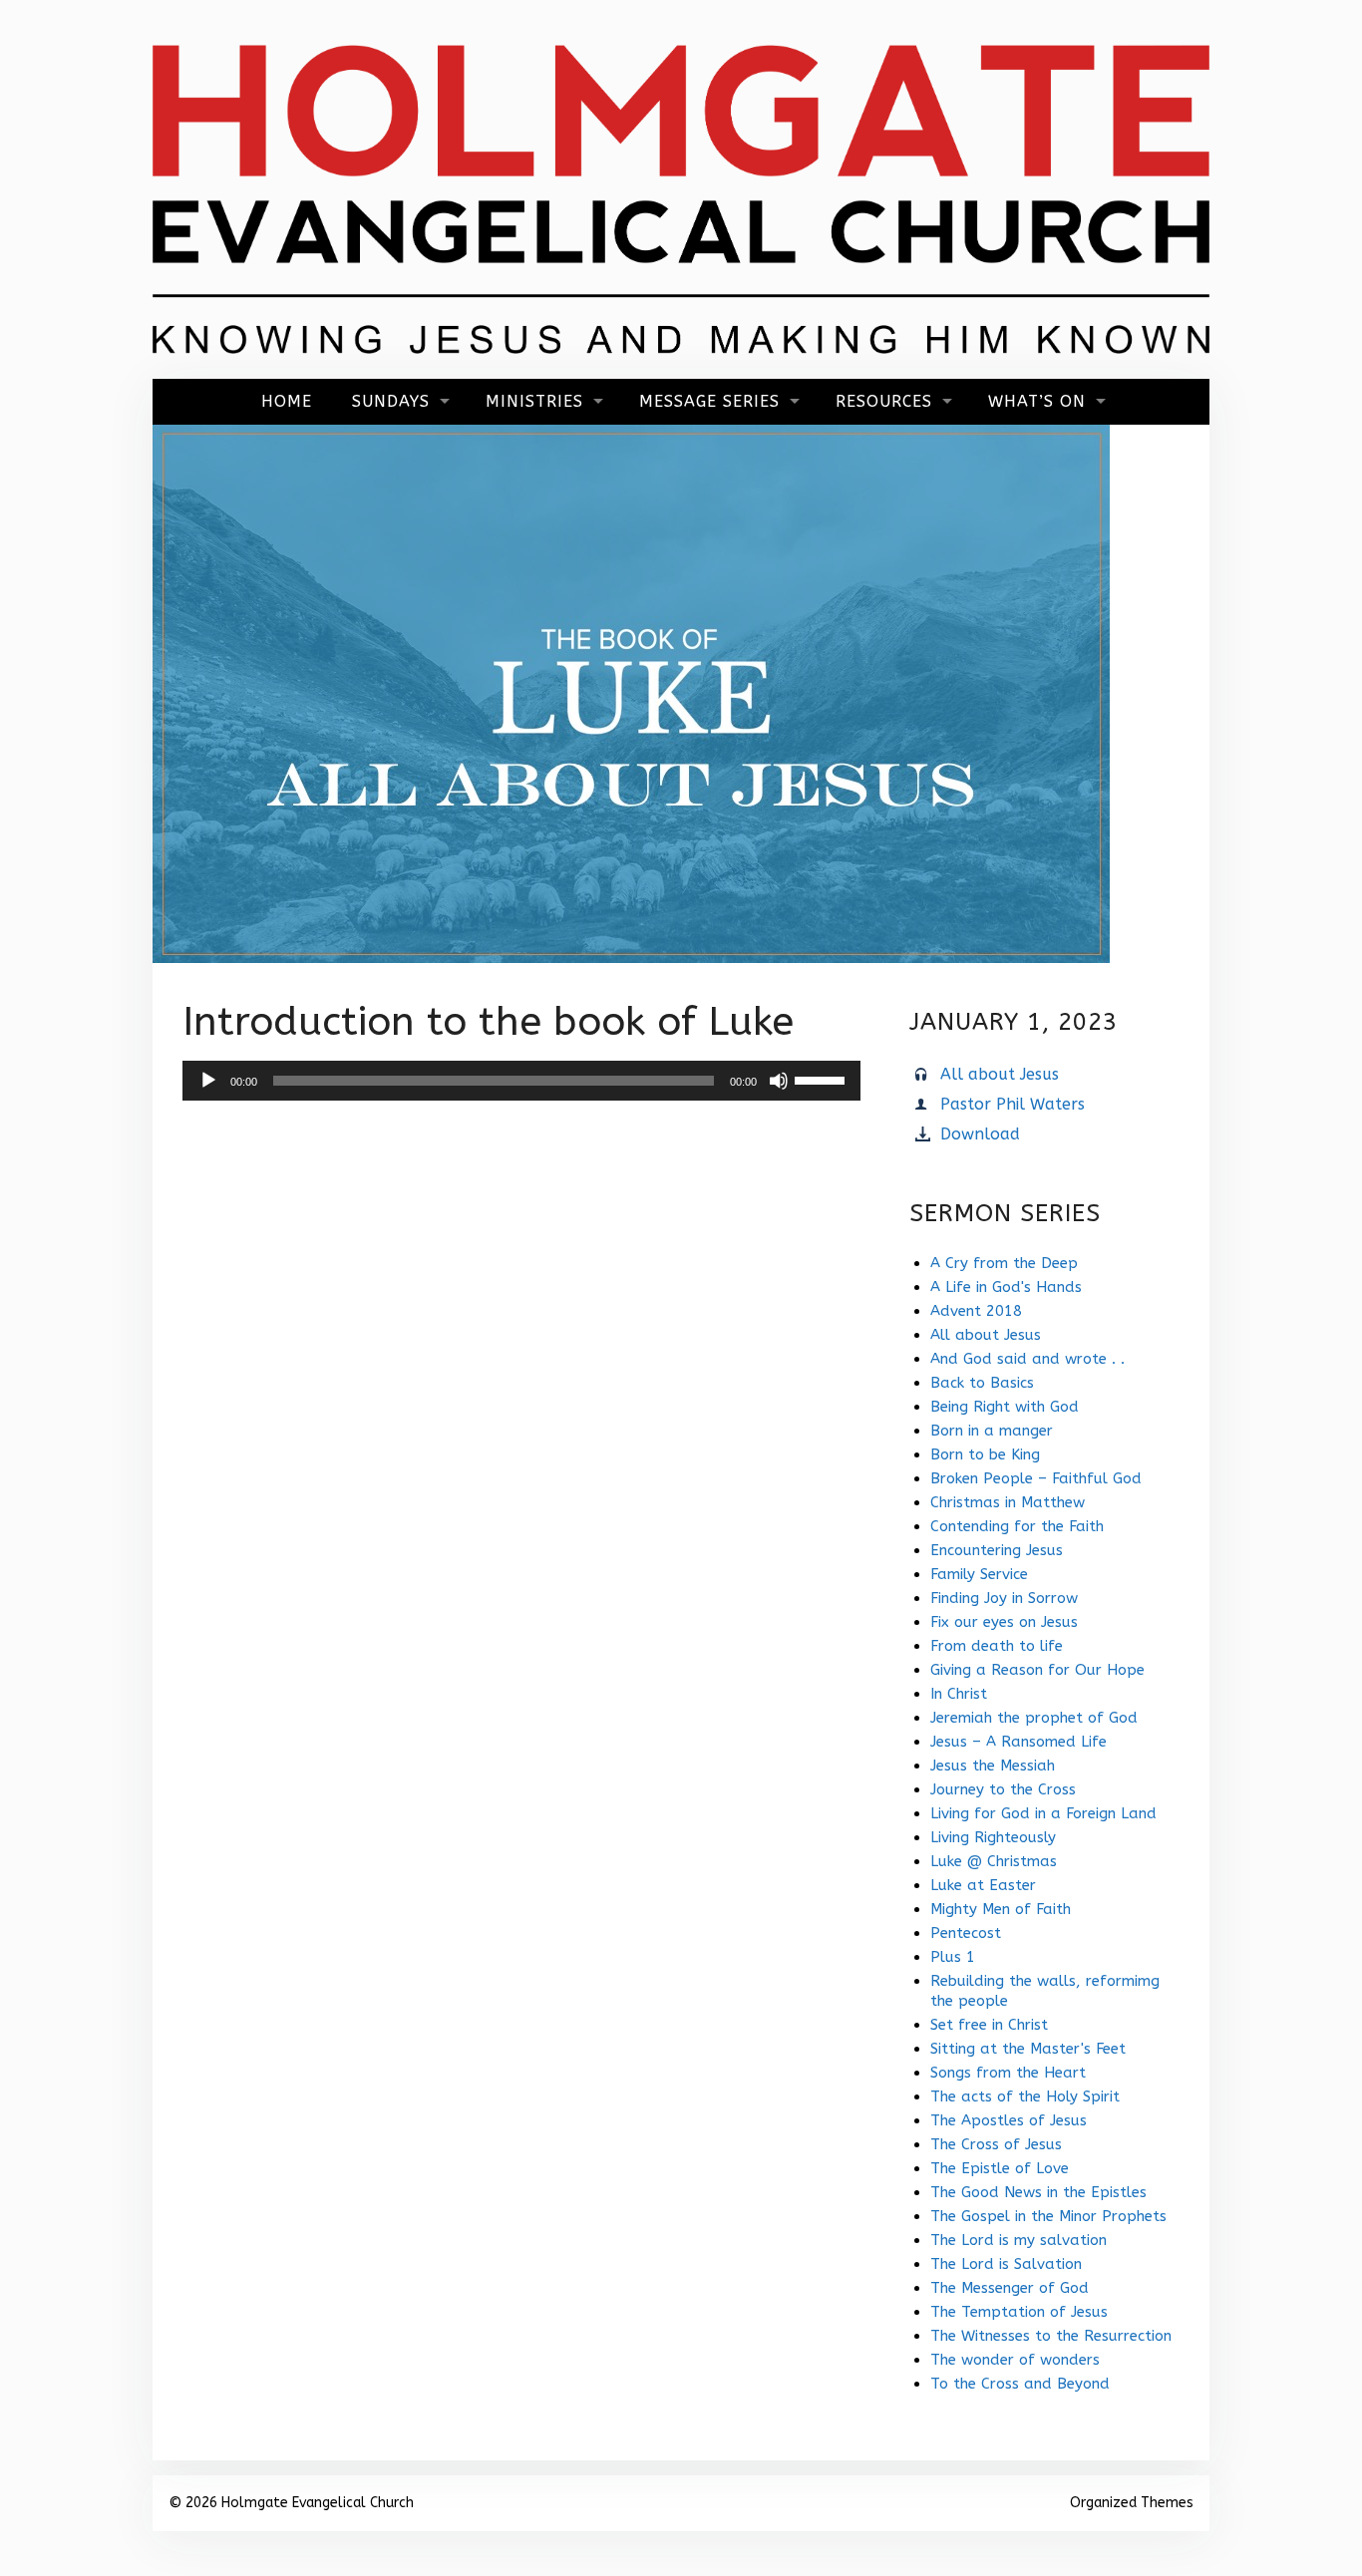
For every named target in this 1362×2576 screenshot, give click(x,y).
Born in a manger (992, 1431)
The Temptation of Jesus (1019, 2312)
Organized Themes (1132, 2503)
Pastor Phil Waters (1013, 1104)
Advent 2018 (976, 1311)
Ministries (534, 401)
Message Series (709, 401)
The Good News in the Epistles (1038, 2192)
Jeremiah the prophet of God (1034, 1718)
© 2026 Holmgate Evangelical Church (291, 2503)
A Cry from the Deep (1004, 1263)
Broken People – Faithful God (1036, 1478)
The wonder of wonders (1015, 2360)
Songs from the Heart (1008, 2073)
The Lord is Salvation (1006, 2264)
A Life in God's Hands (1006, 1287)
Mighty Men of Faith (1001, 1909)
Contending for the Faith (1017, 1526)
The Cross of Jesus (996, 2144)
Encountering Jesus (997, 1550)
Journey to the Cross (1003, 1789)
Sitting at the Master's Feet (1028, 2049)
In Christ (959, 1694)
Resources (884, 401)
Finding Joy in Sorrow (1004, 1598)
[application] (521, 1081)
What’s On (1037, 401)
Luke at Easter (983, 1885)
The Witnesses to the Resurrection (1051, 2336)
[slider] (823, 1079)
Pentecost (966, 1933)
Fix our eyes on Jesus (1004, 1622)
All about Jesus (1000, 1074)
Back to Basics (982, 1383)
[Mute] (779, 1081)
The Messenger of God (1010, 2288)
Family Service (979, 1574)
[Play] (208, 1081)
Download (980, 1134)
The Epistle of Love (1000, 2168)
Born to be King (985, 1454)
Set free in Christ (989, 2025)
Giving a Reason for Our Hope (1037, 1670)
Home (287, 401)
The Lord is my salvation (1019, 2240)
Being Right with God (1005, 1407)
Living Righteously (993, 1837)
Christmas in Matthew (1008, 1502)
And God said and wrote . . (1027, 1359)
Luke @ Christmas (994, 1861)
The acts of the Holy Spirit (1025, 2096)
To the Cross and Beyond (1020, 2384)
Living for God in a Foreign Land (1043, 1813)
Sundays (391, 401)
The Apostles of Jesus (1009, 2120)
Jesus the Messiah (993, 1766)
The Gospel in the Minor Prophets (1048, 2216)
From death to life (997, 1646)
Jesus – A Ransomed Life (1019, 1742)
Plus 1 (953, 1957)
